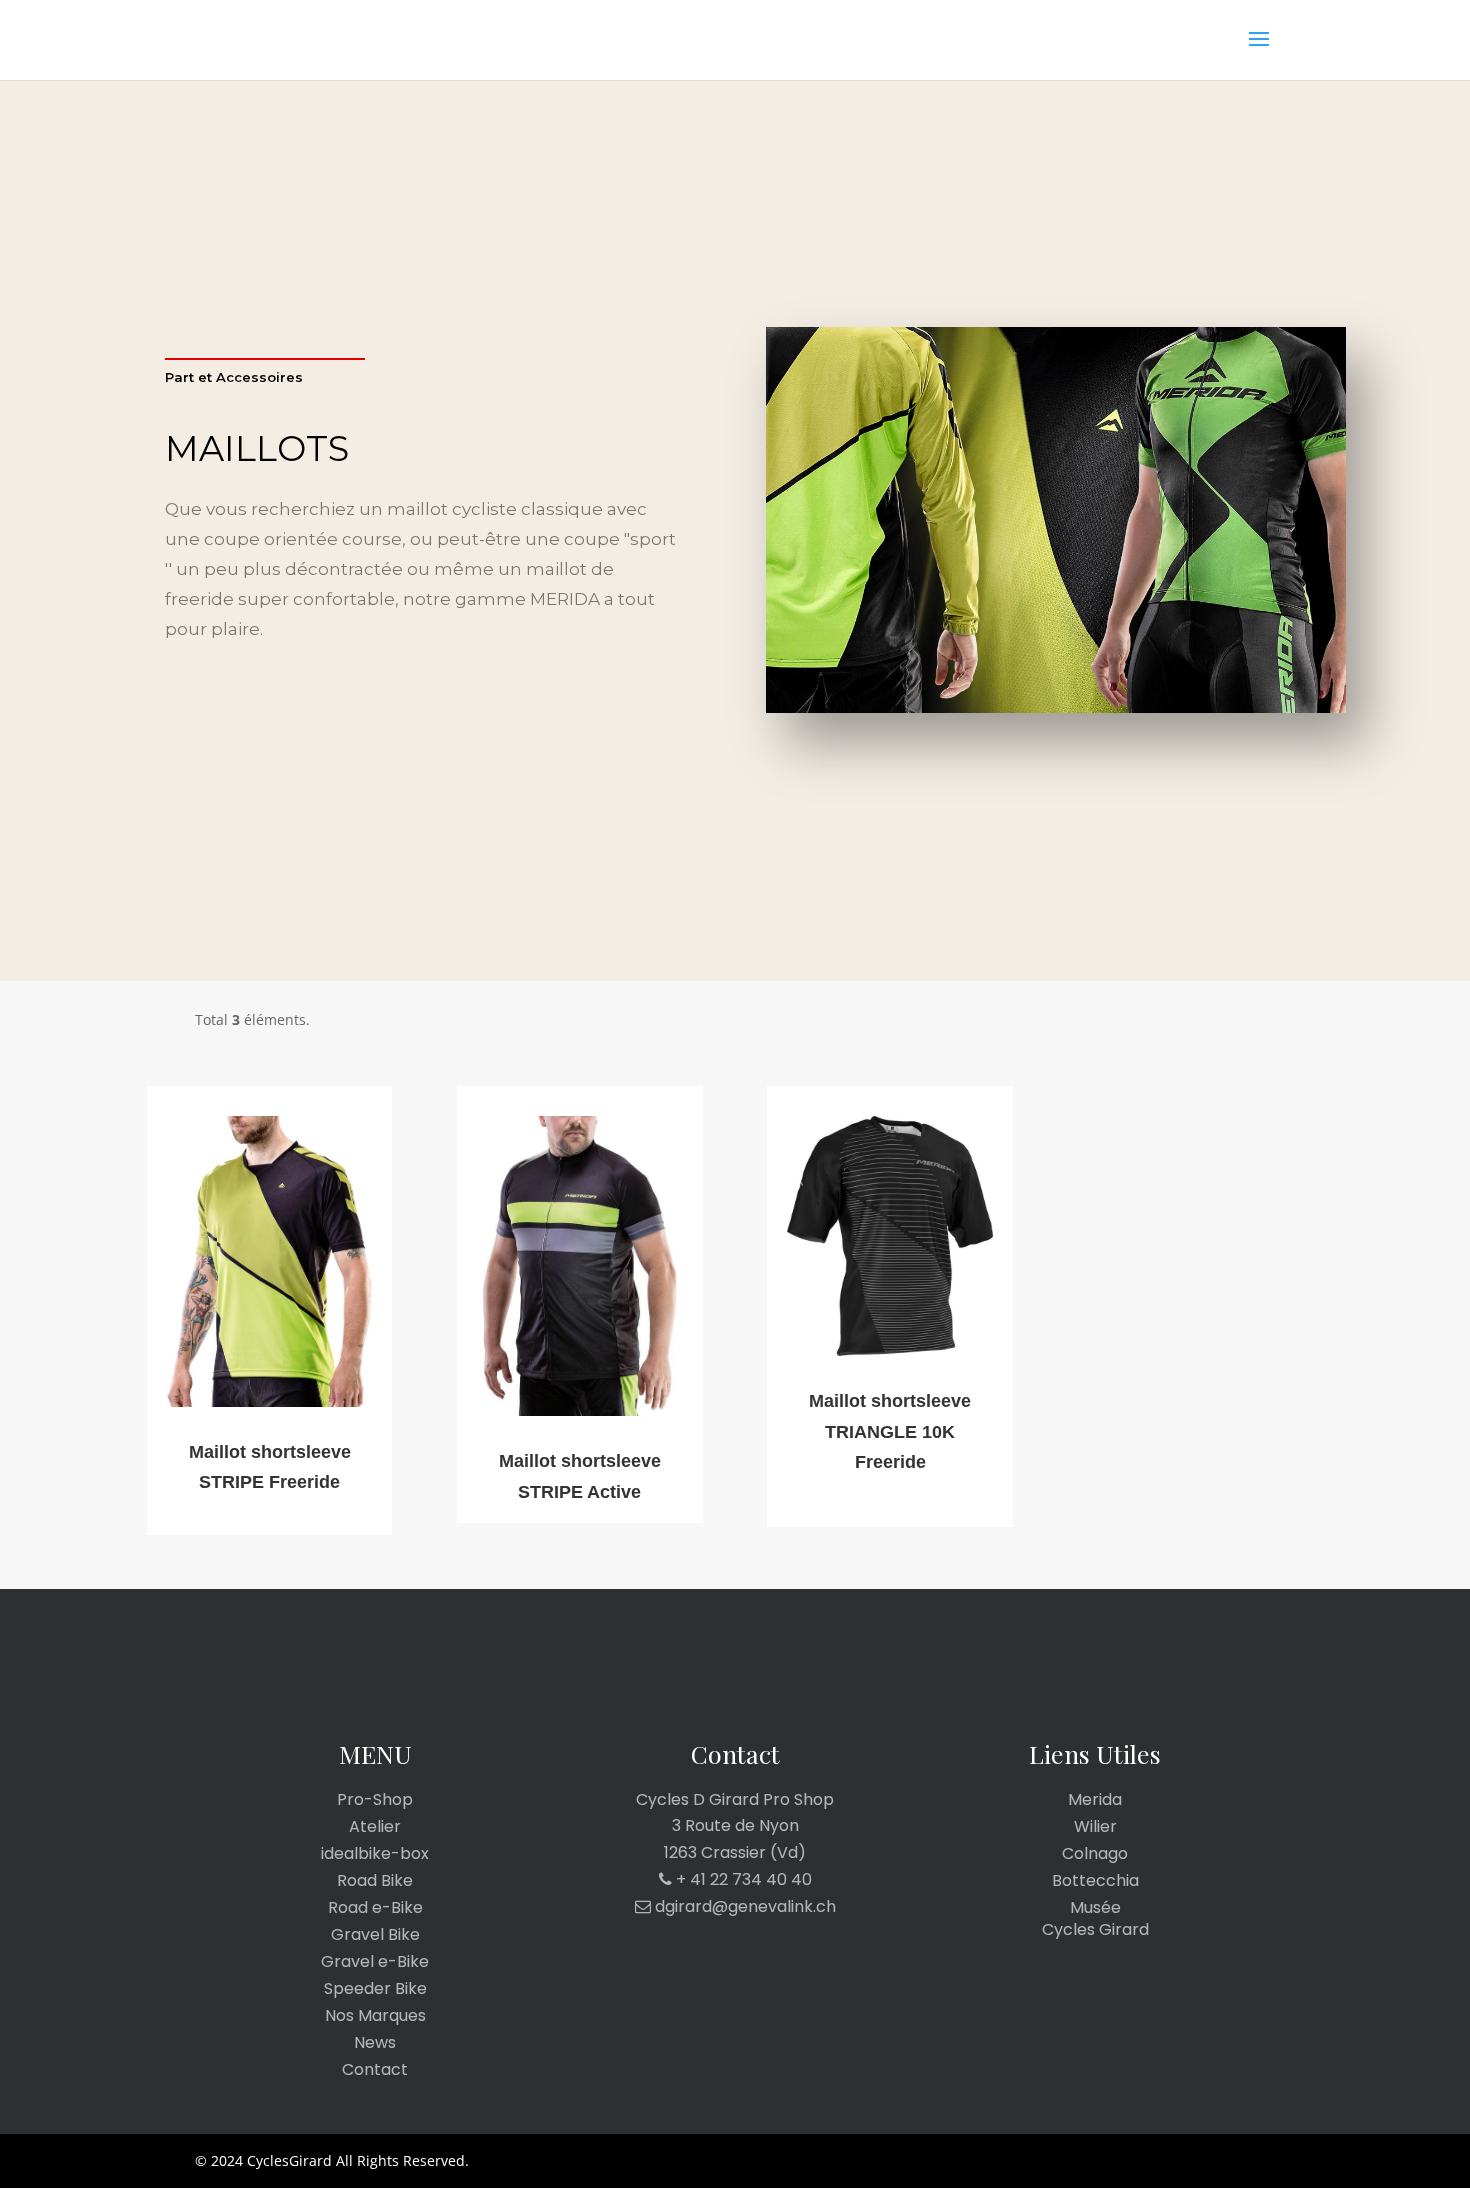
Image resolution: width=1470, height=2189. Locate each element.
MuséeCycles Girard (1095, 1919)
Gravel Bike (375, 1935)
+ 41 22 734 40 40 (742, 1880)
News (375, 2043)
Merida (1095, 1800)
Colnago (1095, 1854)
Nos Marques (375, 2016)
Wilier (1095, 1827)
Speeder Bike (375, 1989)
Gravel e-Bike (375, 1962)
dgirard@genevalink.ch (743, 1907)
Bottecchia (1095, 1881)
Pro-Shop (375, 1800)
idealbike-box (375, 1854)
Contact (375, 2070)
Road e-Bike (375, 1908)
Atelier (375, 1827)
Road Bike (375, 1881)
